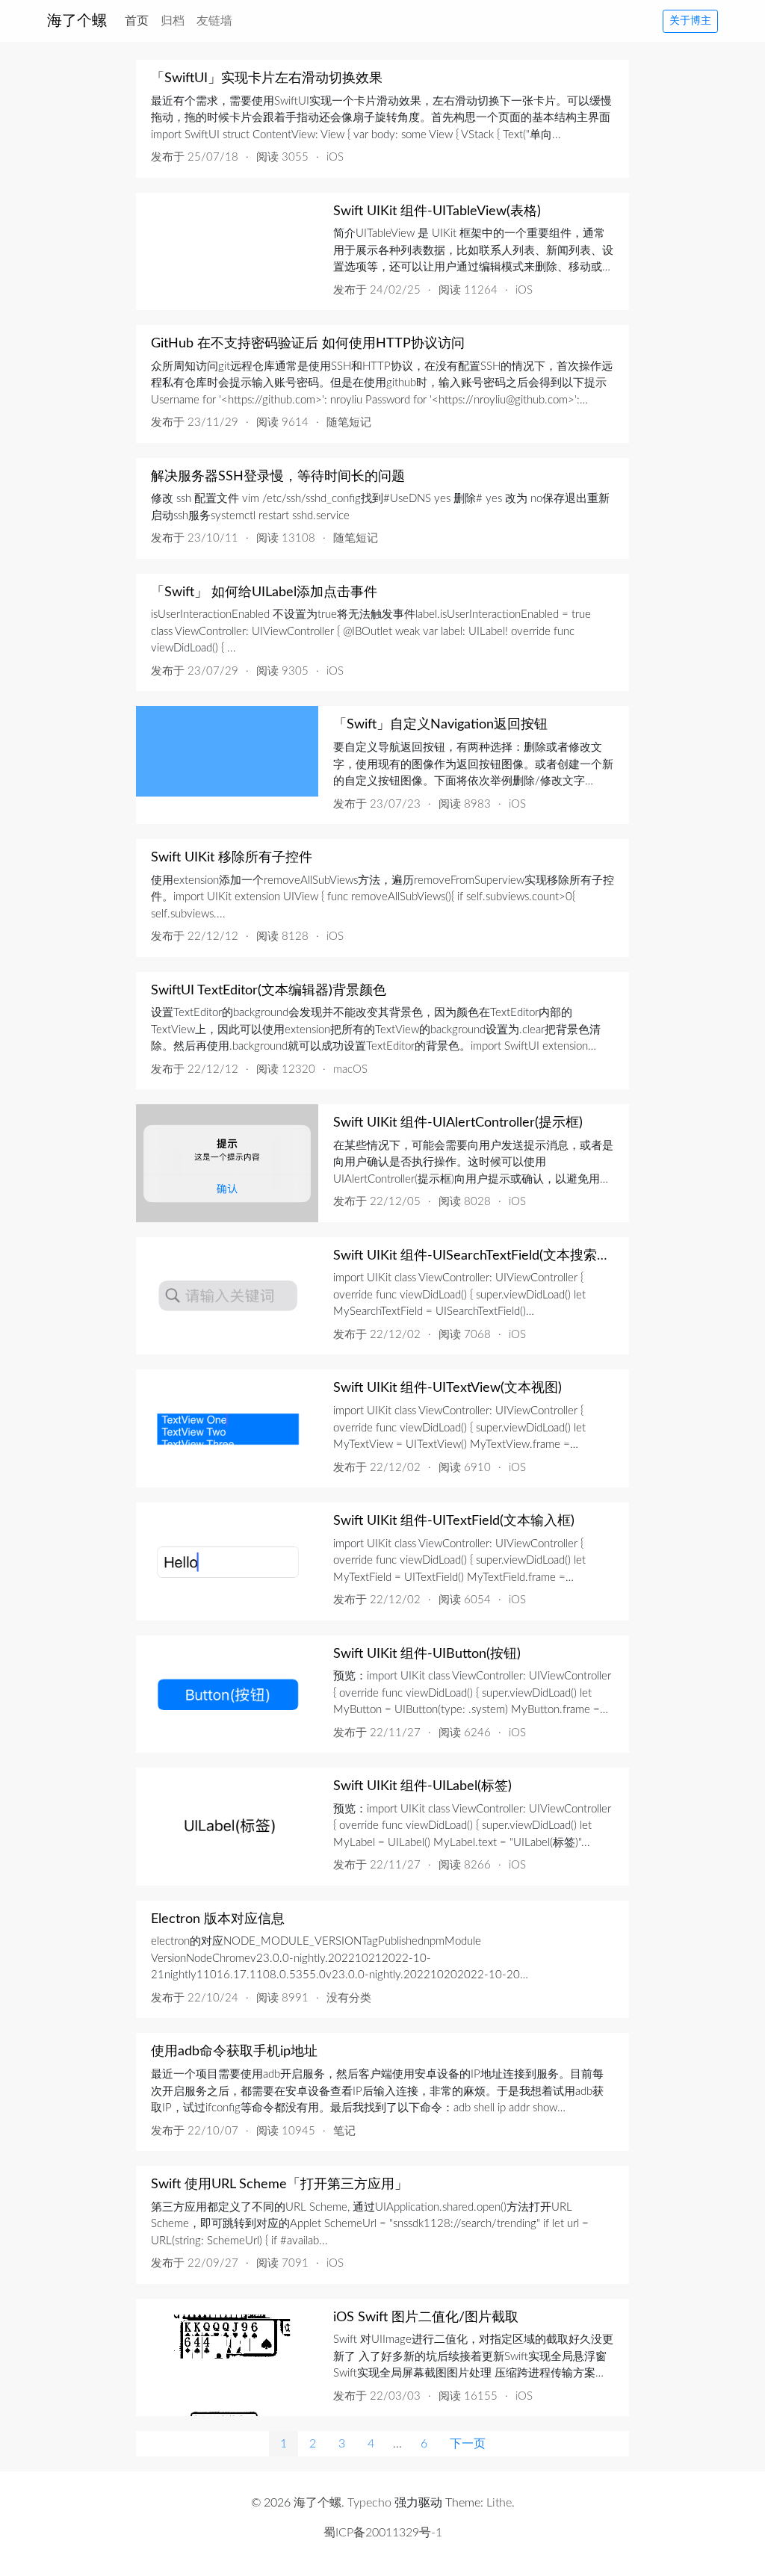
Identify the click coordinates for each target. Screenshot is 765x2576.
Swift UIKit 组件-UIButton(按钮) (427, 1654)
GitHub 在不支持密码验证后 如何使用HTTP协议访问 (308, 344)
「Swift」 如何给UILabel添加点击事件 (264, 592)
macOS (350, 1069)
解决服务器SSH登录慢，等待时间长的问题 (278, 477)
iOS (335, 157)
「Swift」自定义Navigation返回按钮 (440, 725)
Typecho (369, 2503)
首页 (140, 21)
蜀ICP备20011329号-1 (383, 2533)
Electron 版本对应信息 (218, 1919)
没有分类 (349, 1998)
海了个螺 (77, 21)
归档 (173, 21)
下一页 (468, 2444)
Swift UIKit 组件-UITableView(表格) (437, 211)
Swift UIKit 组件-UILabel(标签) (422, 1786)
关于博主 (690, 21)
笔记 (344, 2131)
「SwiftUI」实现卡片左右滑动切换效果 (267, 78)
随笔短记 (349, 422)
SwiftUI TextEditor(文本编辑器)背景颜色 (269, 991)
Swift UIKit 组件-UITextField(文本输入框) (454, 1521)
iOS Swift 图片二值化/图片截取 (426, 2318)
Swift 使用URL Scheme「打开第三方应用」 (279, 2185)
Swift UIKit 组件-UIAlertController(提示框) (458, 1123)
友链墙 (214, 21)
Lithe (499, 2503)
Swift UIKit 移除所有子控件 (232, 858)
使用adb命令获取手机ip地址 (234, 2052)
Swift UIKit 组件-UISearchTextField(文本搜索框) (474, 1256)
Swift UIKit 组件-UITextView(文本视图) (447, 1388)
